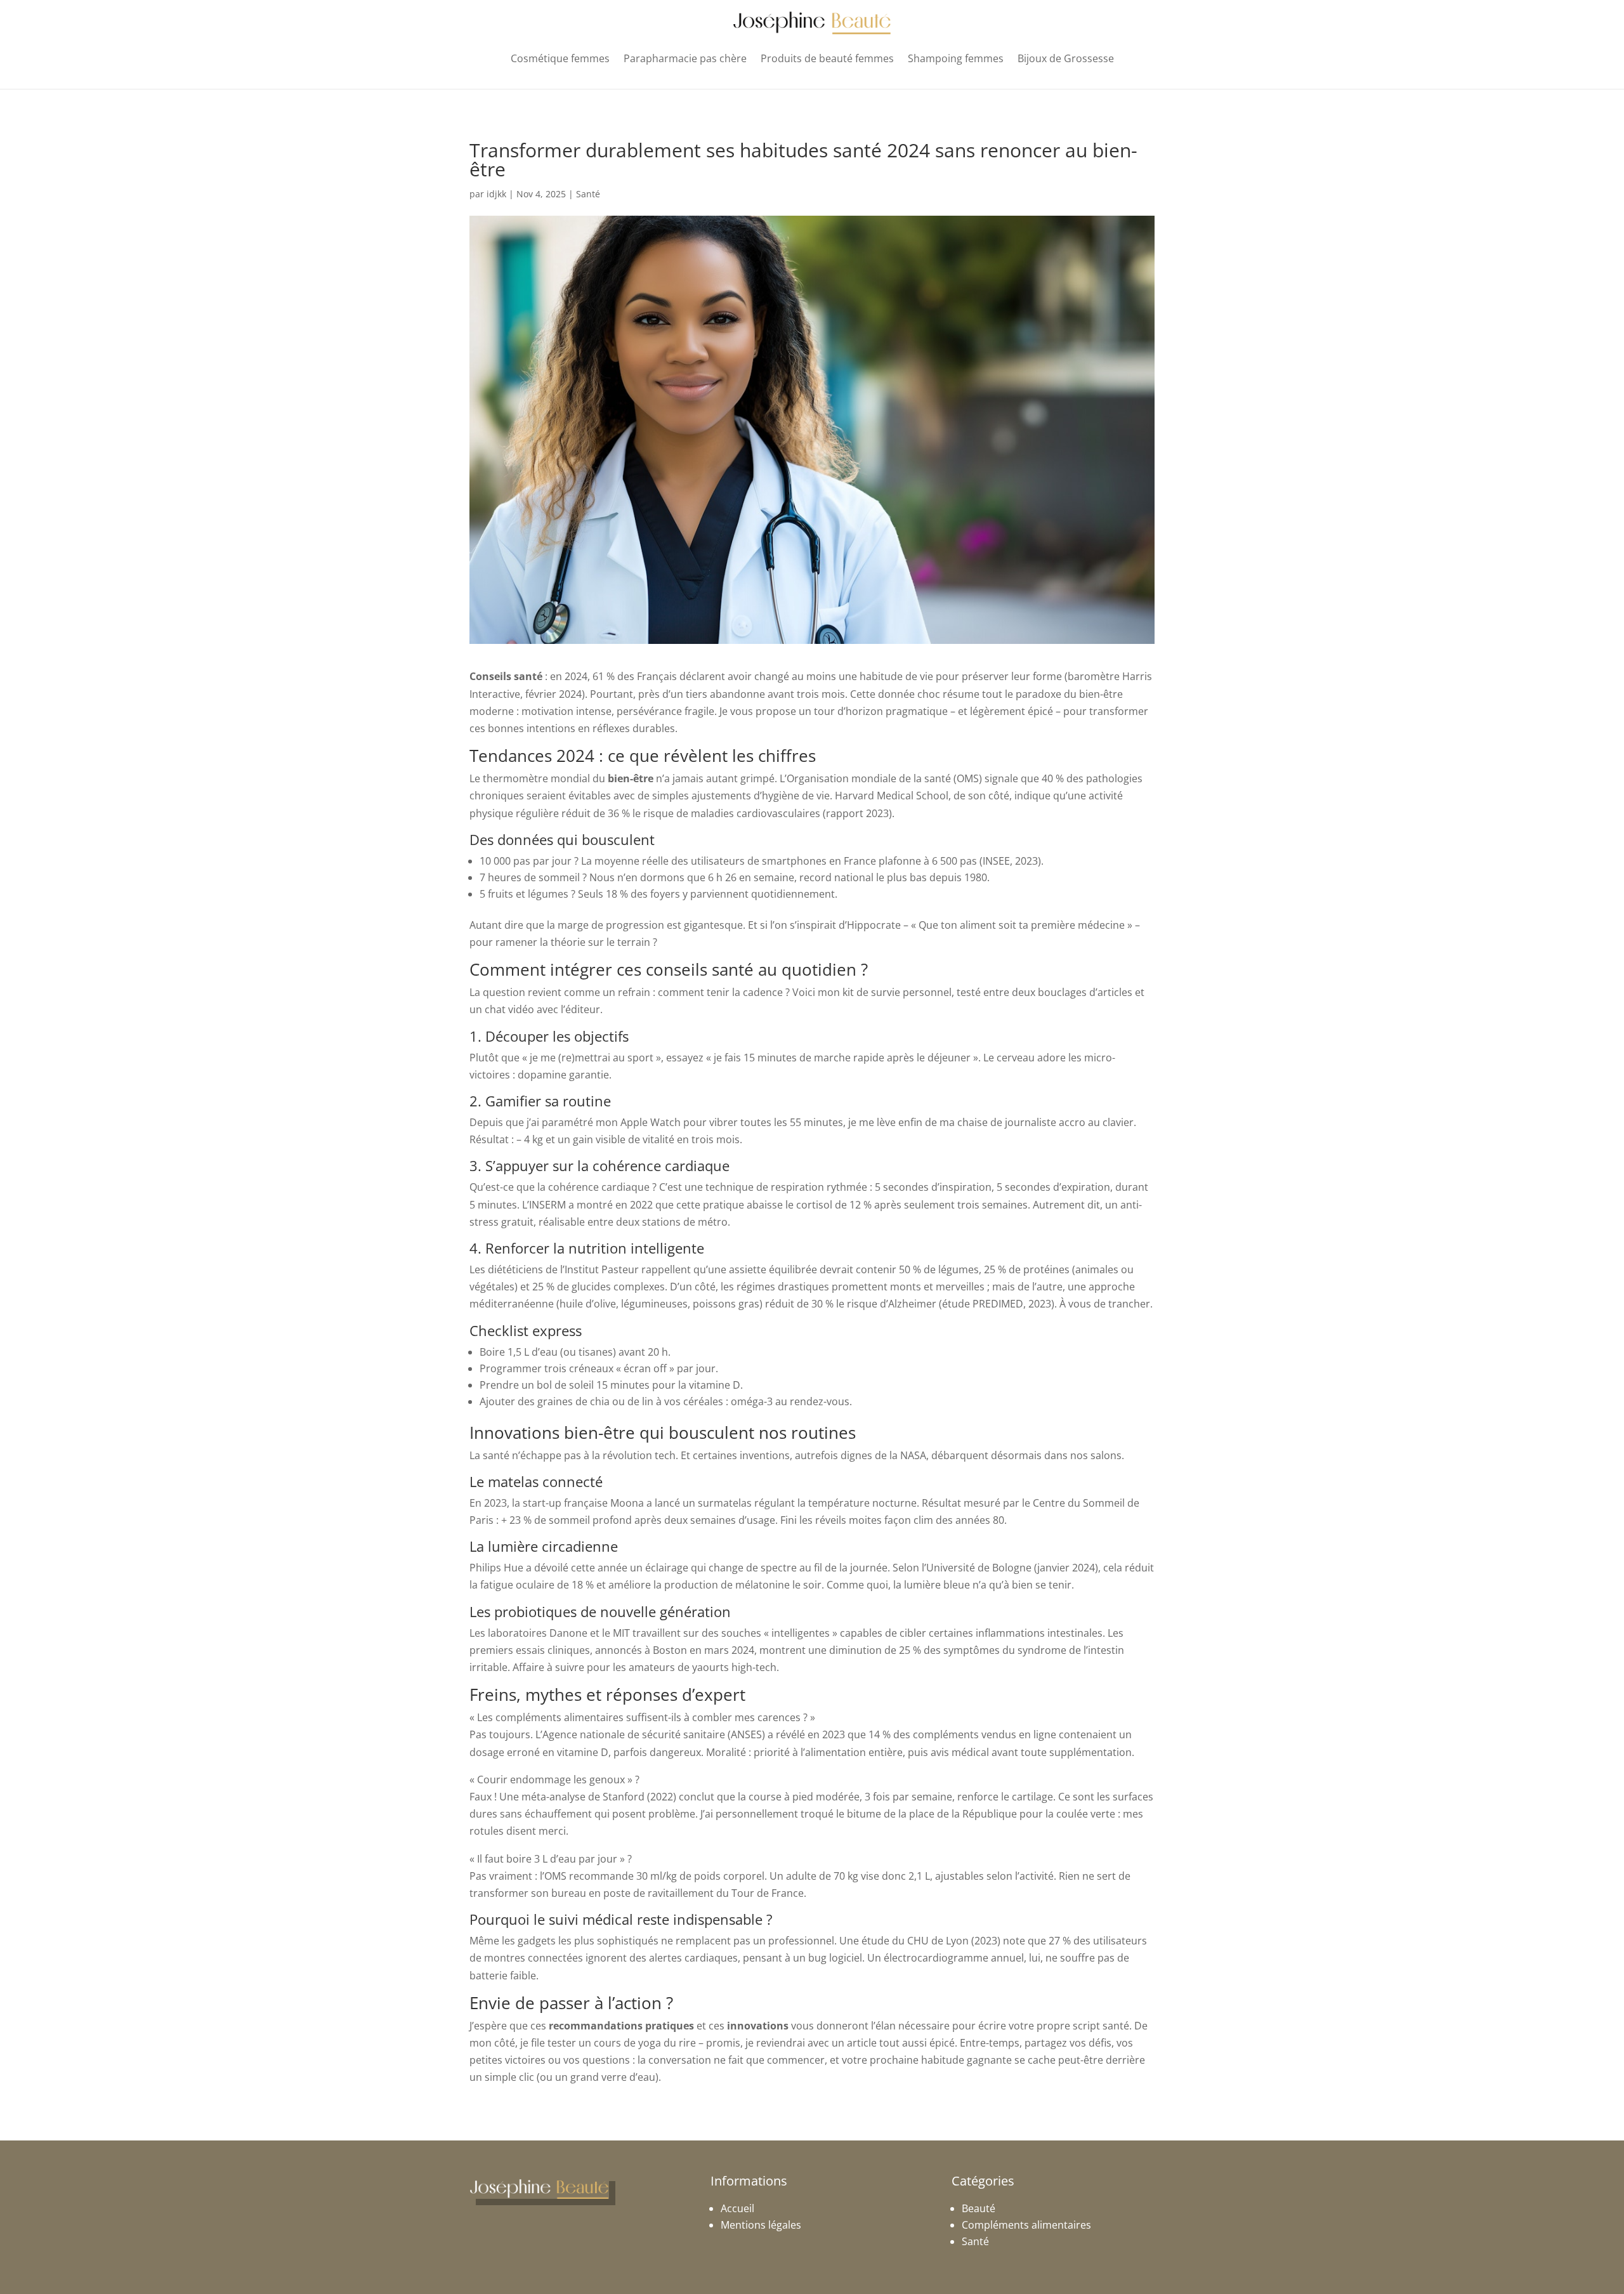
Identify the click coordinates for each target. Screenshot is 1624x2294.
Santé (588, 194)
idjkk (496, 194)
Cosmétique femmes (560, 58)
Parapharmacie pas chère (685, 58)
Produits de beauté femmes (827, 58)
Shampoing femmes (956, 58)
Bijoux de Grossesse (1066, 58)
